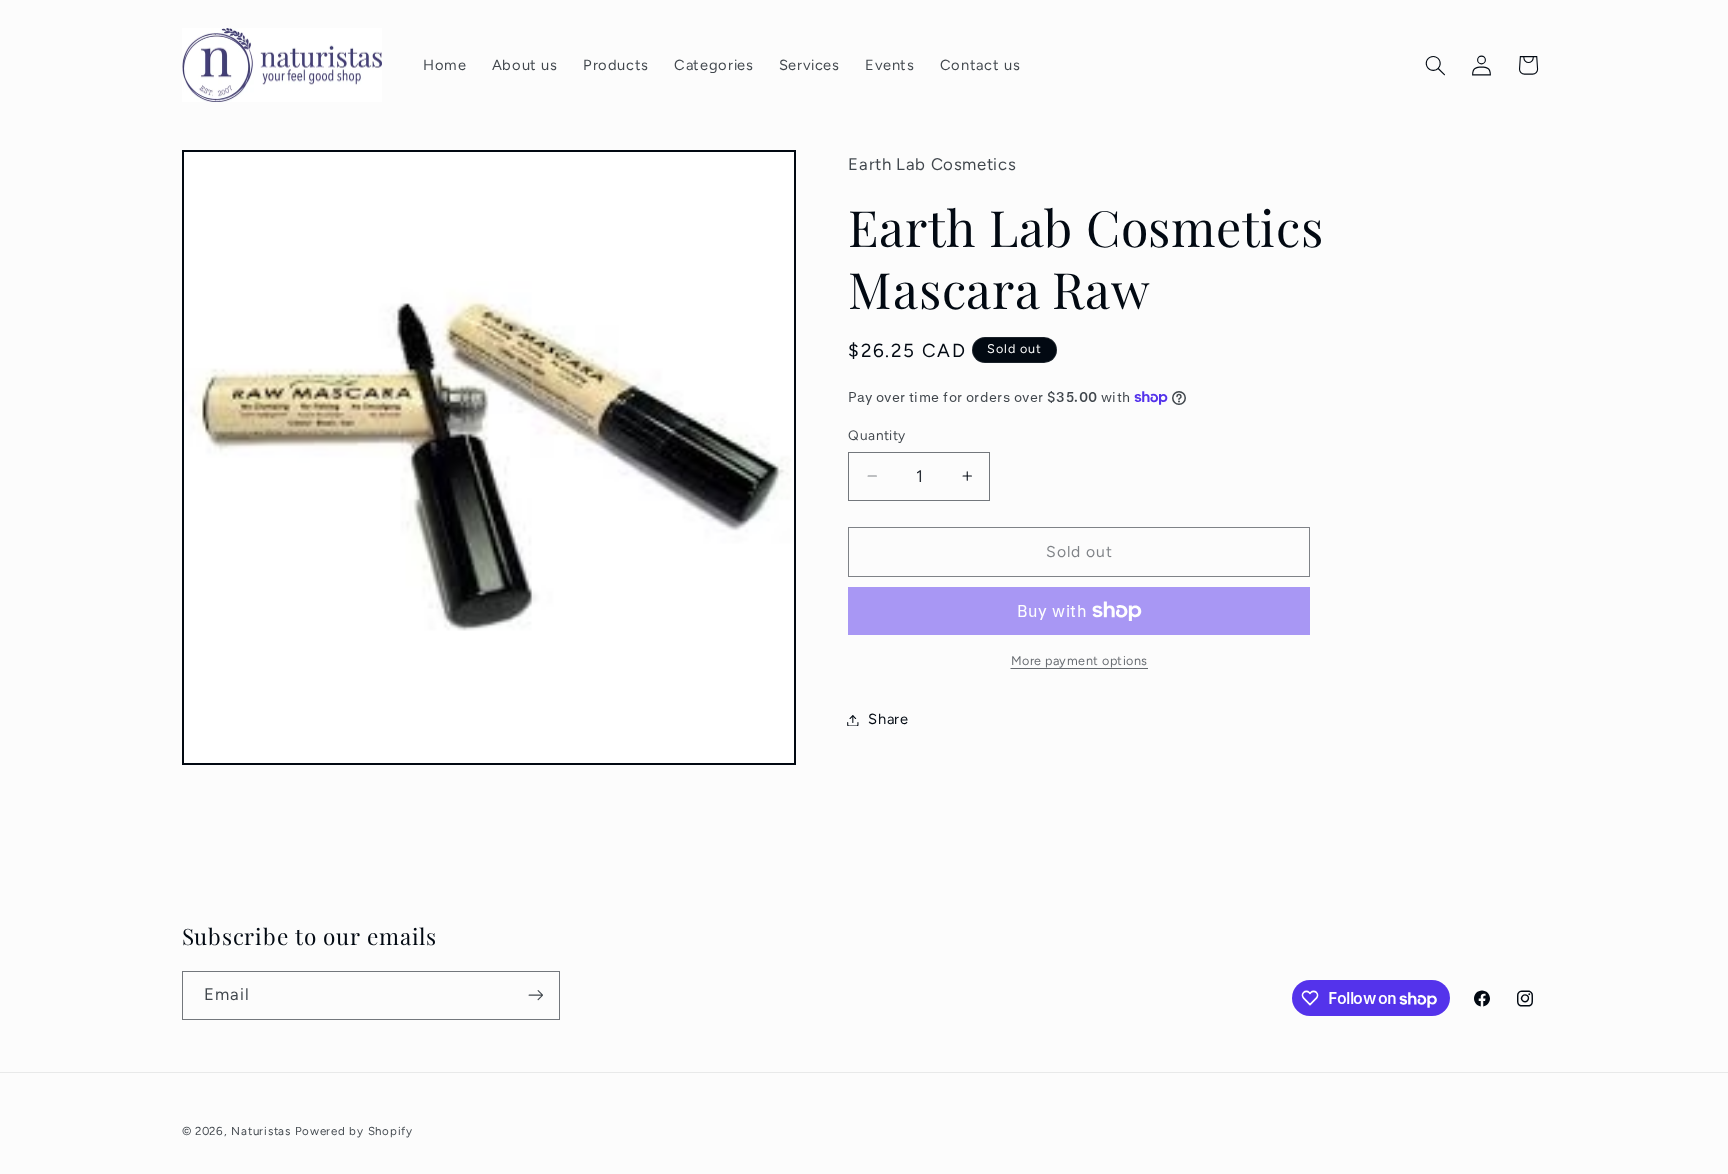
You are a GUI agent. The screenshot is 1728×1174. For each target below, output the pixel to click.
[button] (1435, 65)
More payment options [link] (1080, 660)
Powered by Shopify (354, 1131)
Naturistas (260, 1131)
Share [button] (888, 719)
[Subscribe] (535, 995)
